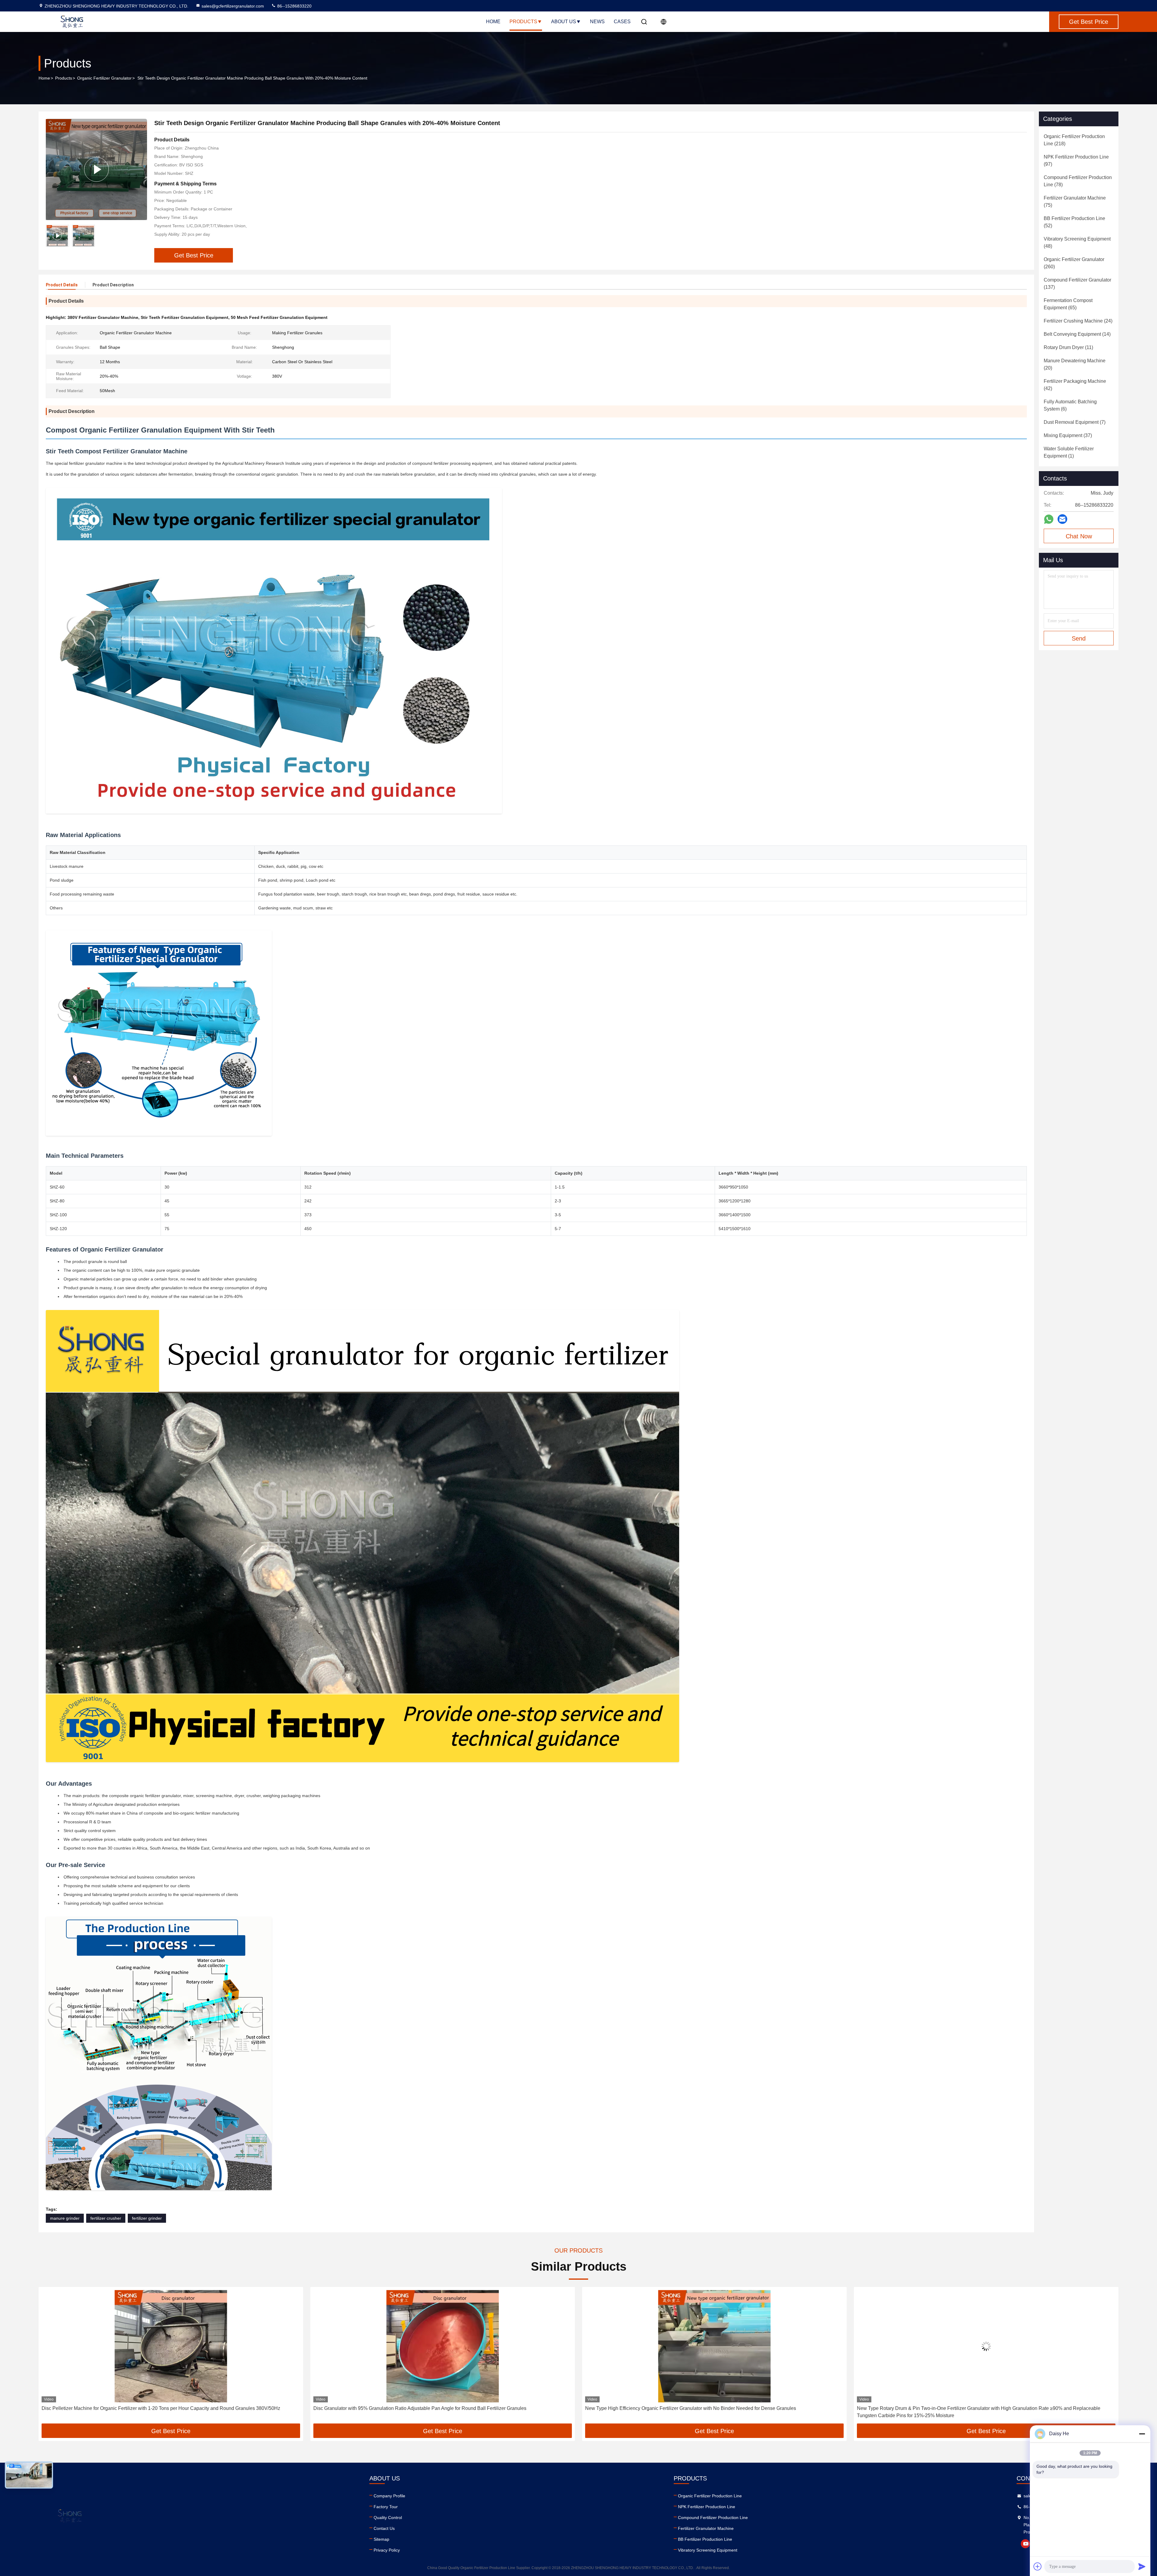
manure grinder (65, 2218)
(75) (1075, 202)
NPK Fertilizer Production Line (707, 2507)
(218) (1074, 140)
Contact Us (384, 2528)
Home (493, 22)
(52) (1074, 222)
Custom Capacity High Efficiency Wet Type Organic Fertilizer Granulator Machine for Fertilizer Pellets (965, 2408)
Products (523, 22)
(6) (1070, 405)
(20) (1075, 364)
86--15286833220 (294, 6)
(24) (1078, 321)
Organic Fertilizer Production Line (710, 2496)
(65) (1068, 304)
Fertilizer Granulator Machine (706, 2528)
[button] (49, 2357)
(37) (1068, 435)
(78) (1078, 181)
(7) (1075, 422)
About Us (564, 22)
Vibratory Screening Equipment (708, 2550)
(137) (1077, 283)
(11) (1068, 347)
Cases (622, 22)
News (597, 22)
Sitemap (381, 2539)
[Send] (1142, 2566)
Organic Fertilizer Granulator (104, 78)
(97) (1076, 161)
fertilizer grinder (147, 2218)
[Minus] (1142, 2434)
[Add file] (1038, 2566)
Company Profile (389, 2496)
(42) (1075, 385)
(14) (1077, 334)
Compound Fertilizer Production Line (713, 2518)
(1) (1069, 452)
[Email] (1062, 519)
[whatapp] (1049, 519)
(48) (1077, 242)
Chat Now (1079, 536)
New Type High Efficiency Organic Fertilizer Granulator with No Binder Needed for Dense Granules (147, 2408)
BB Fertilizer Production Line (705, 2539)
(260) (1074, 263)
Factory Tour (386, 2507)
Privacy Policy (387, 2550)
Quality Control (388, 2518)
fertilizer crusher (106, 2218)
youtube (1025, 2544)
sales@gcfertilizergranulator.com (233, 6)
